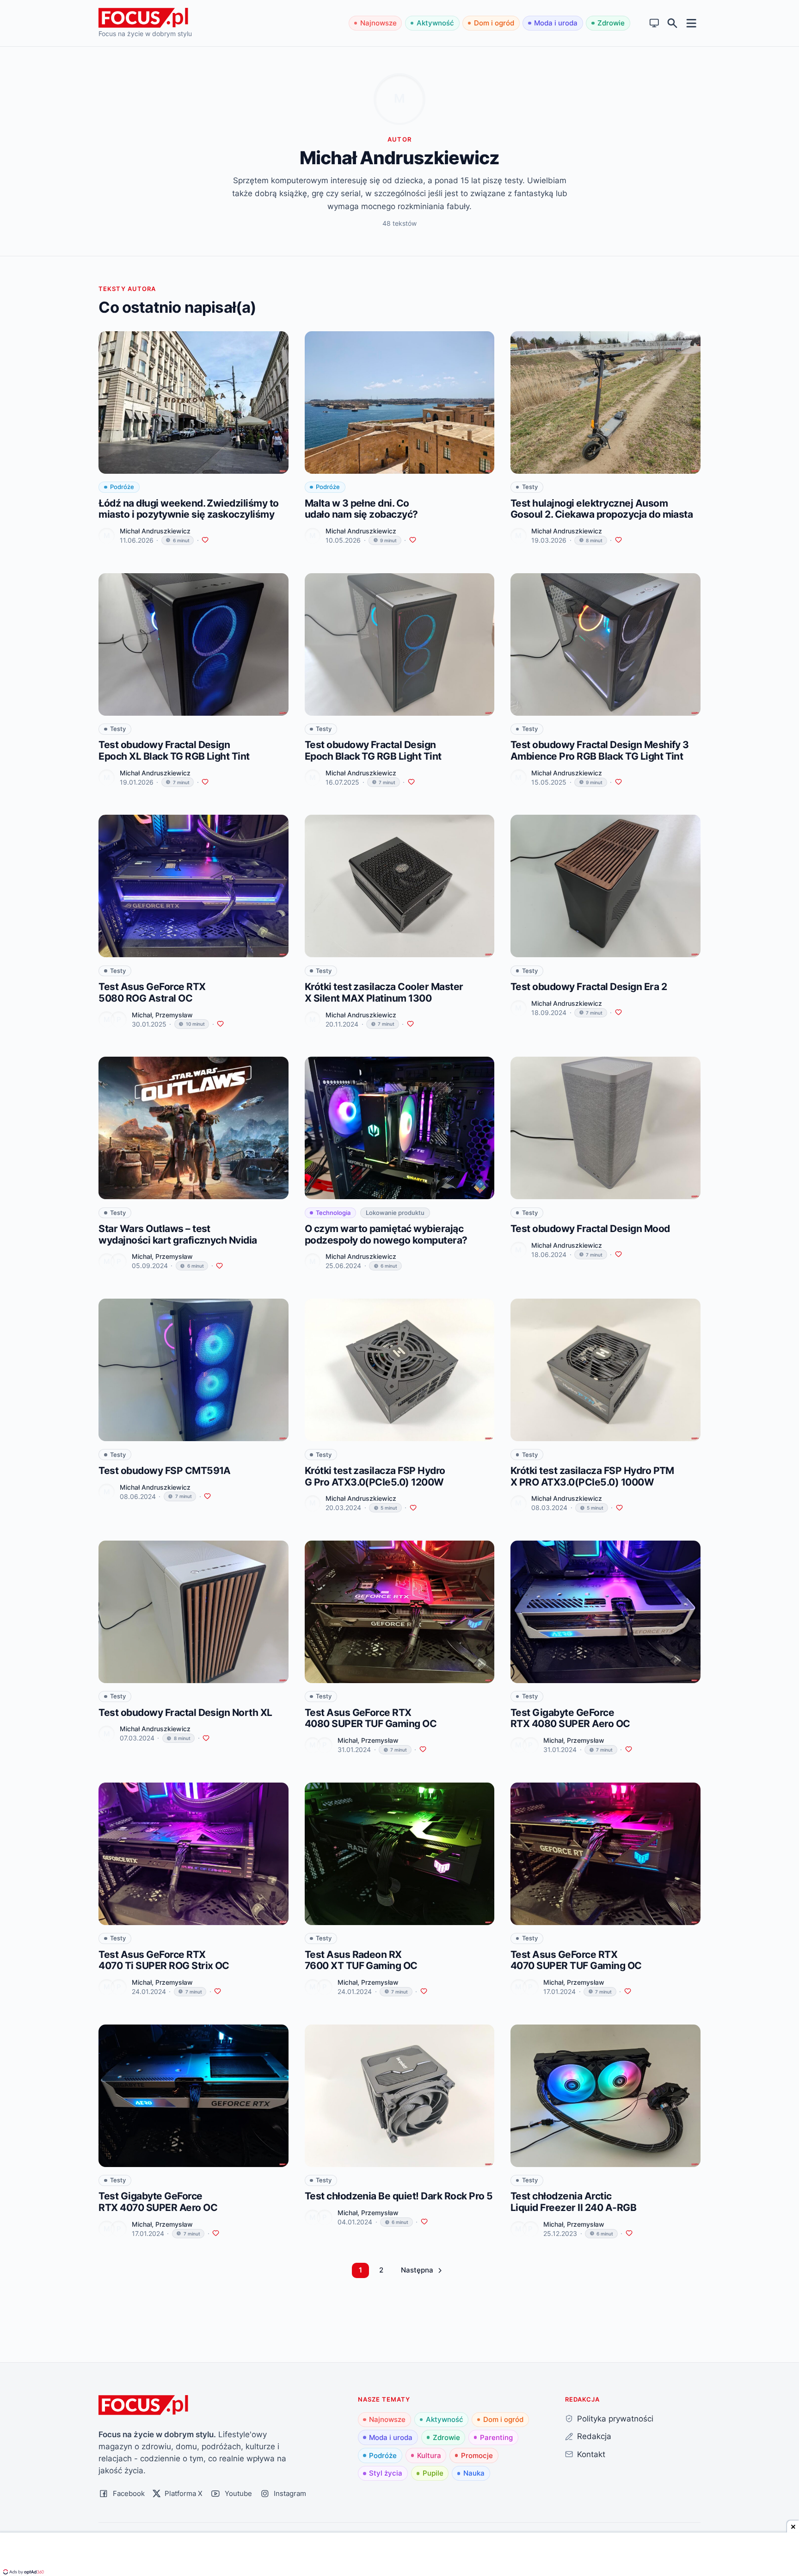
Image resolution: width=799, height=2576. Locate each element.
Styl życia (386, 2473)
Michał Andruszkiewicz (155, 531)
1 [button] (360, 2270)
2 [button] (381, 2270)
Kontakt (591, 2454)
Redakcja (594, 2436)
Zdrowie (611, 23)
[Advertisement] (399, 2555)
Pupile (433, 2473)
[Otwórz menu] (691, 23)
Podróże (383, 2455)
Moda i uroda (556, 23)
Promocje (477, 2455)
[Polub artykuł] (205, 540)
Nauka (474, 2473)
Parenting (496, 2437)
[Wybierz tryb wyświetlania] (655, 23)
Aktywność (435, 23)
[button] (421, 2270)
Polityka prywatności (615, 2418)
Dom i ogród (494, 23)
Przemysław (174, 1015)
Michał (142, 1015)
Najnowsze (378, 23)
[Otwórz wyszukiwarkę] (673, 23)
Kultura (429, 2455)
